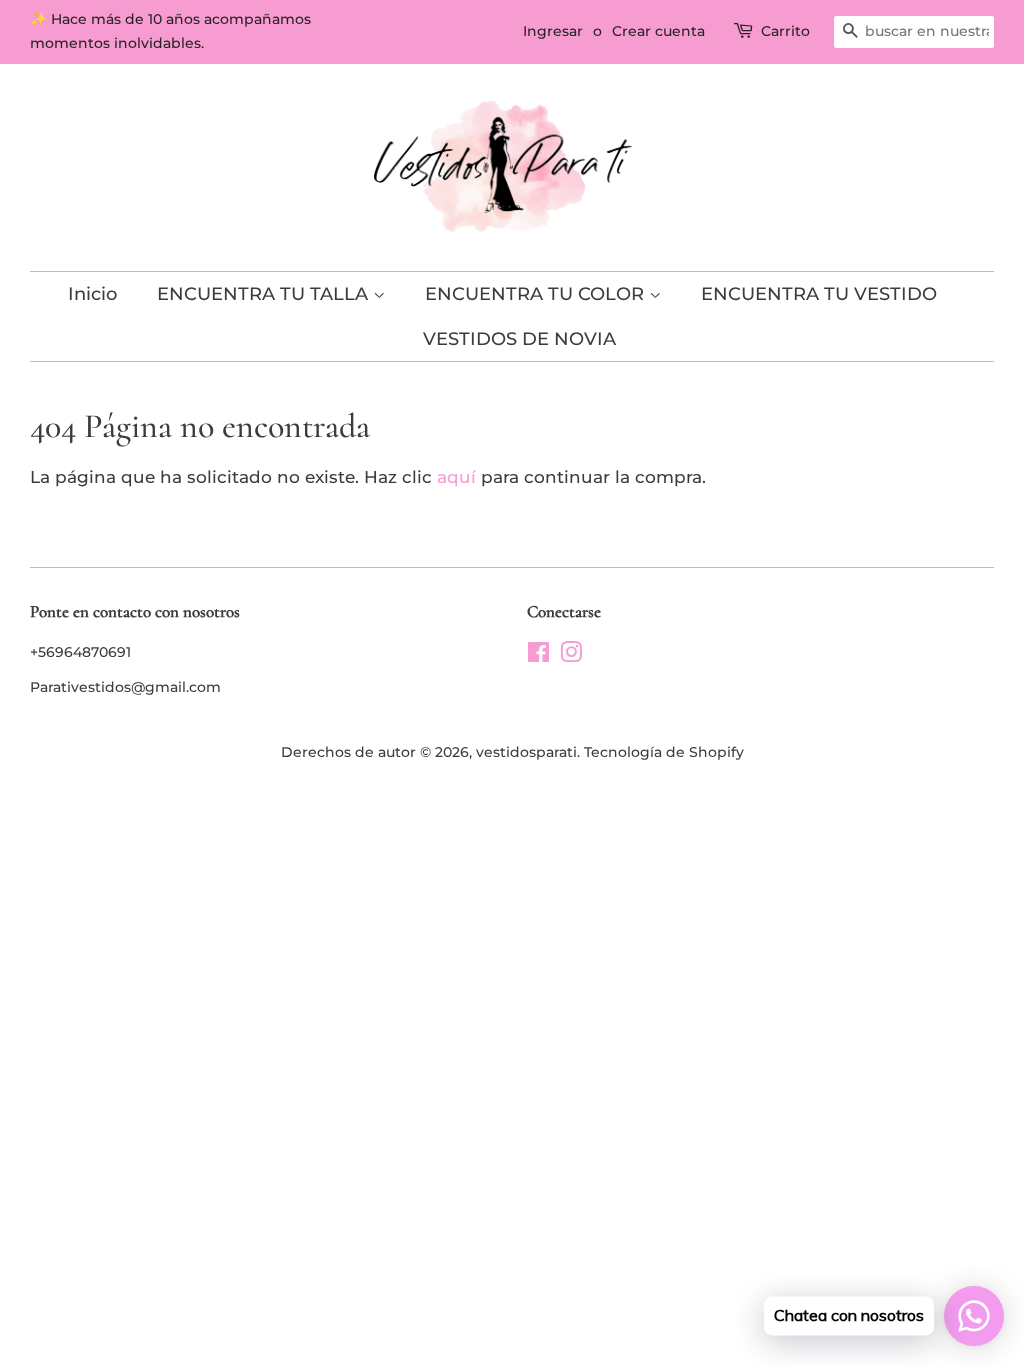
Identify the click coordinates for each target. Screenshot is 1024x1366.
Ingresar (553, 31)
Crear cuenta (658, 31)
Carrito (785, 31)
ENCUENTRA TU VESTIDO (819, 294)
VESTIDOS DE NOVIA (519, 339)
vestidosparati (526, 752)
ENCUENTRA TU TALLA (265, 294)
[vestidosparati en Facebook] (538, 656)
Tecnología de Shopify (664, 752)
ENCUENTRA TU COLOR (537, 294)
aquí (456, 477)
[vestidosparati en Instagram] (571, 656)
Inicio (92, 294)
